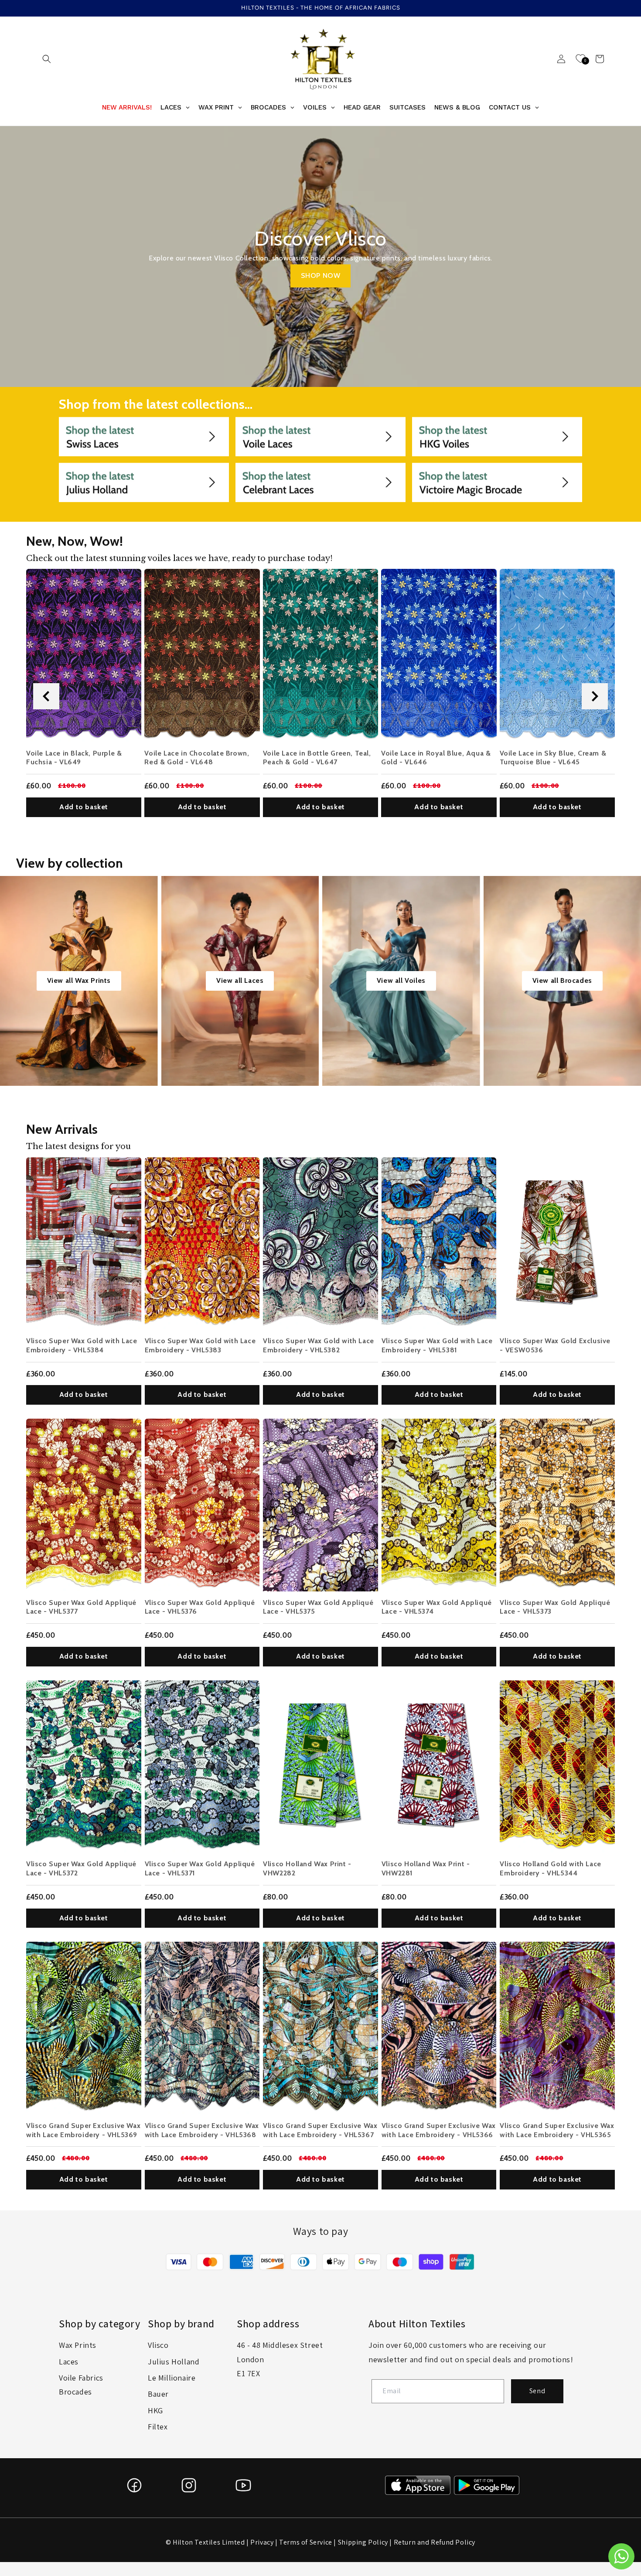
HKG (155, 2410)
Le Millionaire (172, 2378)
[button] (47, 59)
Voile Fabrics (81, 2378)
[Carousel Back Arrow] (46, 696)
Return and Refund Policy (435, 2542)
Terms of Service (306, 2542)
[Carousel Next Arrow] (595, 696)
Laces (69, 2362)
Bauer (158, 2394)
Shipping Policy (363, 2542)
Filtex (158, 2427)
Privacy (262, 2542)
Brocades (75, 2392)
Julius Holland (174, 2362)
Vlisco (158, 2345)
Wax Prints (78, 2345)
